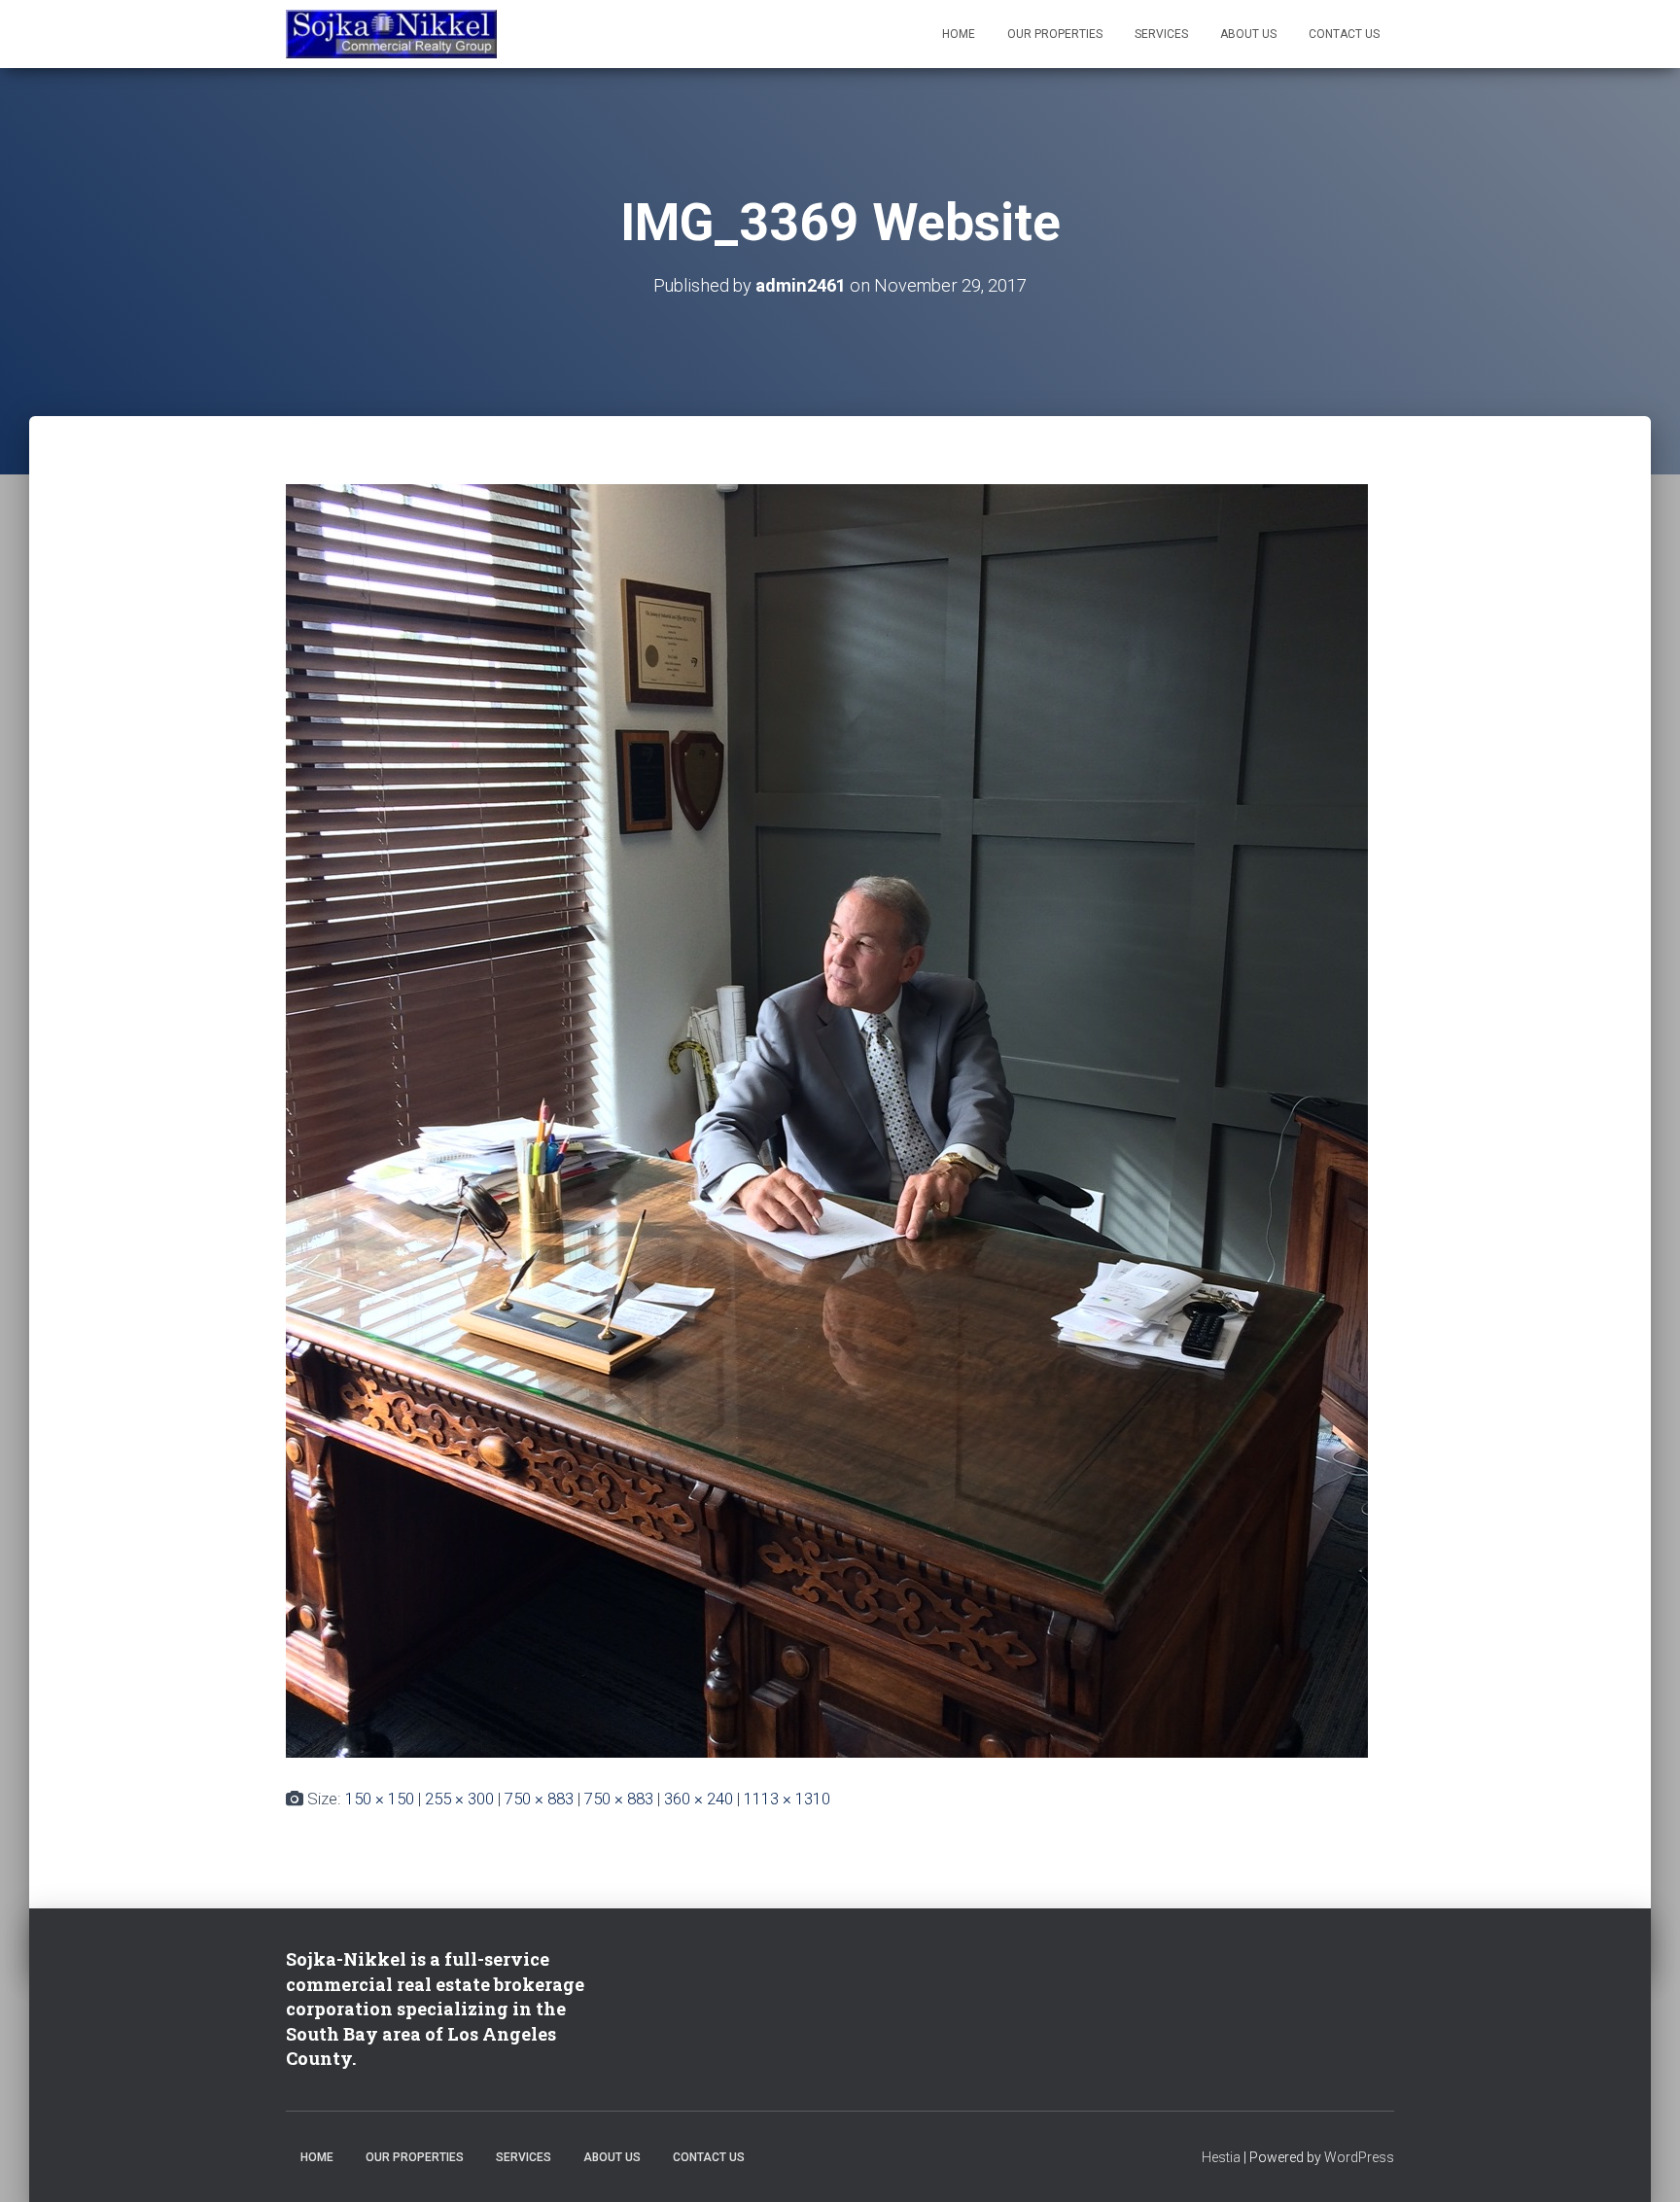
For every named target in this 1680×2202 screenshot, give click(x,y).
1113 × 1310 (787, 1799)
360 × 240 (699, 1799)
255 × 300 (459, 1799)
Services (1161, 34)
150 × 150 (380, 1799)
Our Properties (1055, 34)
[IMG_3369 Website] (827, 1119)
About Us (1248, 34)
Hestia (1221, 2157)
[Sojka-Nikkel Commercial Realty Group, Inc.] (391, 34)
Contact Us (1344, 34)
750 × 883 (539, 1799)
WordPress (1359, 2157)
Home (959, 34)
